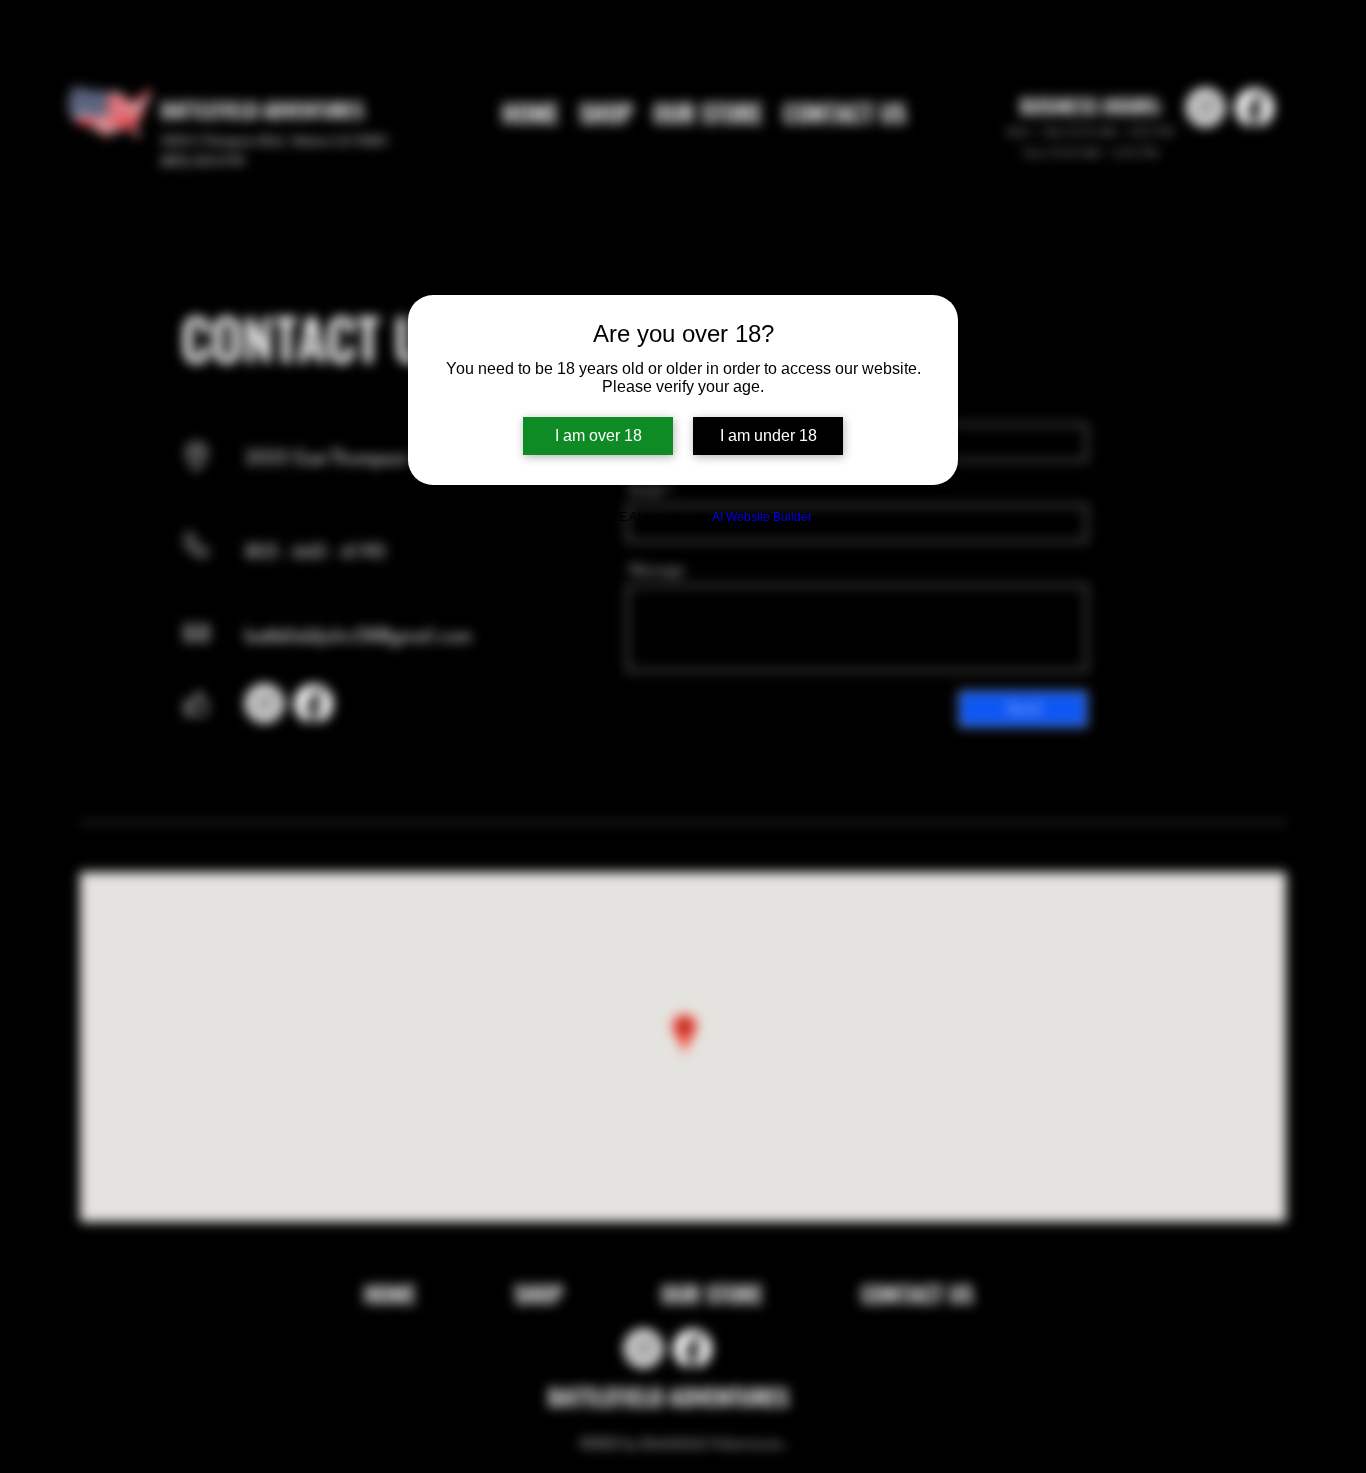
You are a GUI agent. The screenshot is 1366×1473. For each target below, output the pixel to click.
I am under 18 (768, 435)
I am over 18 (598, 435)
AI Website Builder (762, 517)
